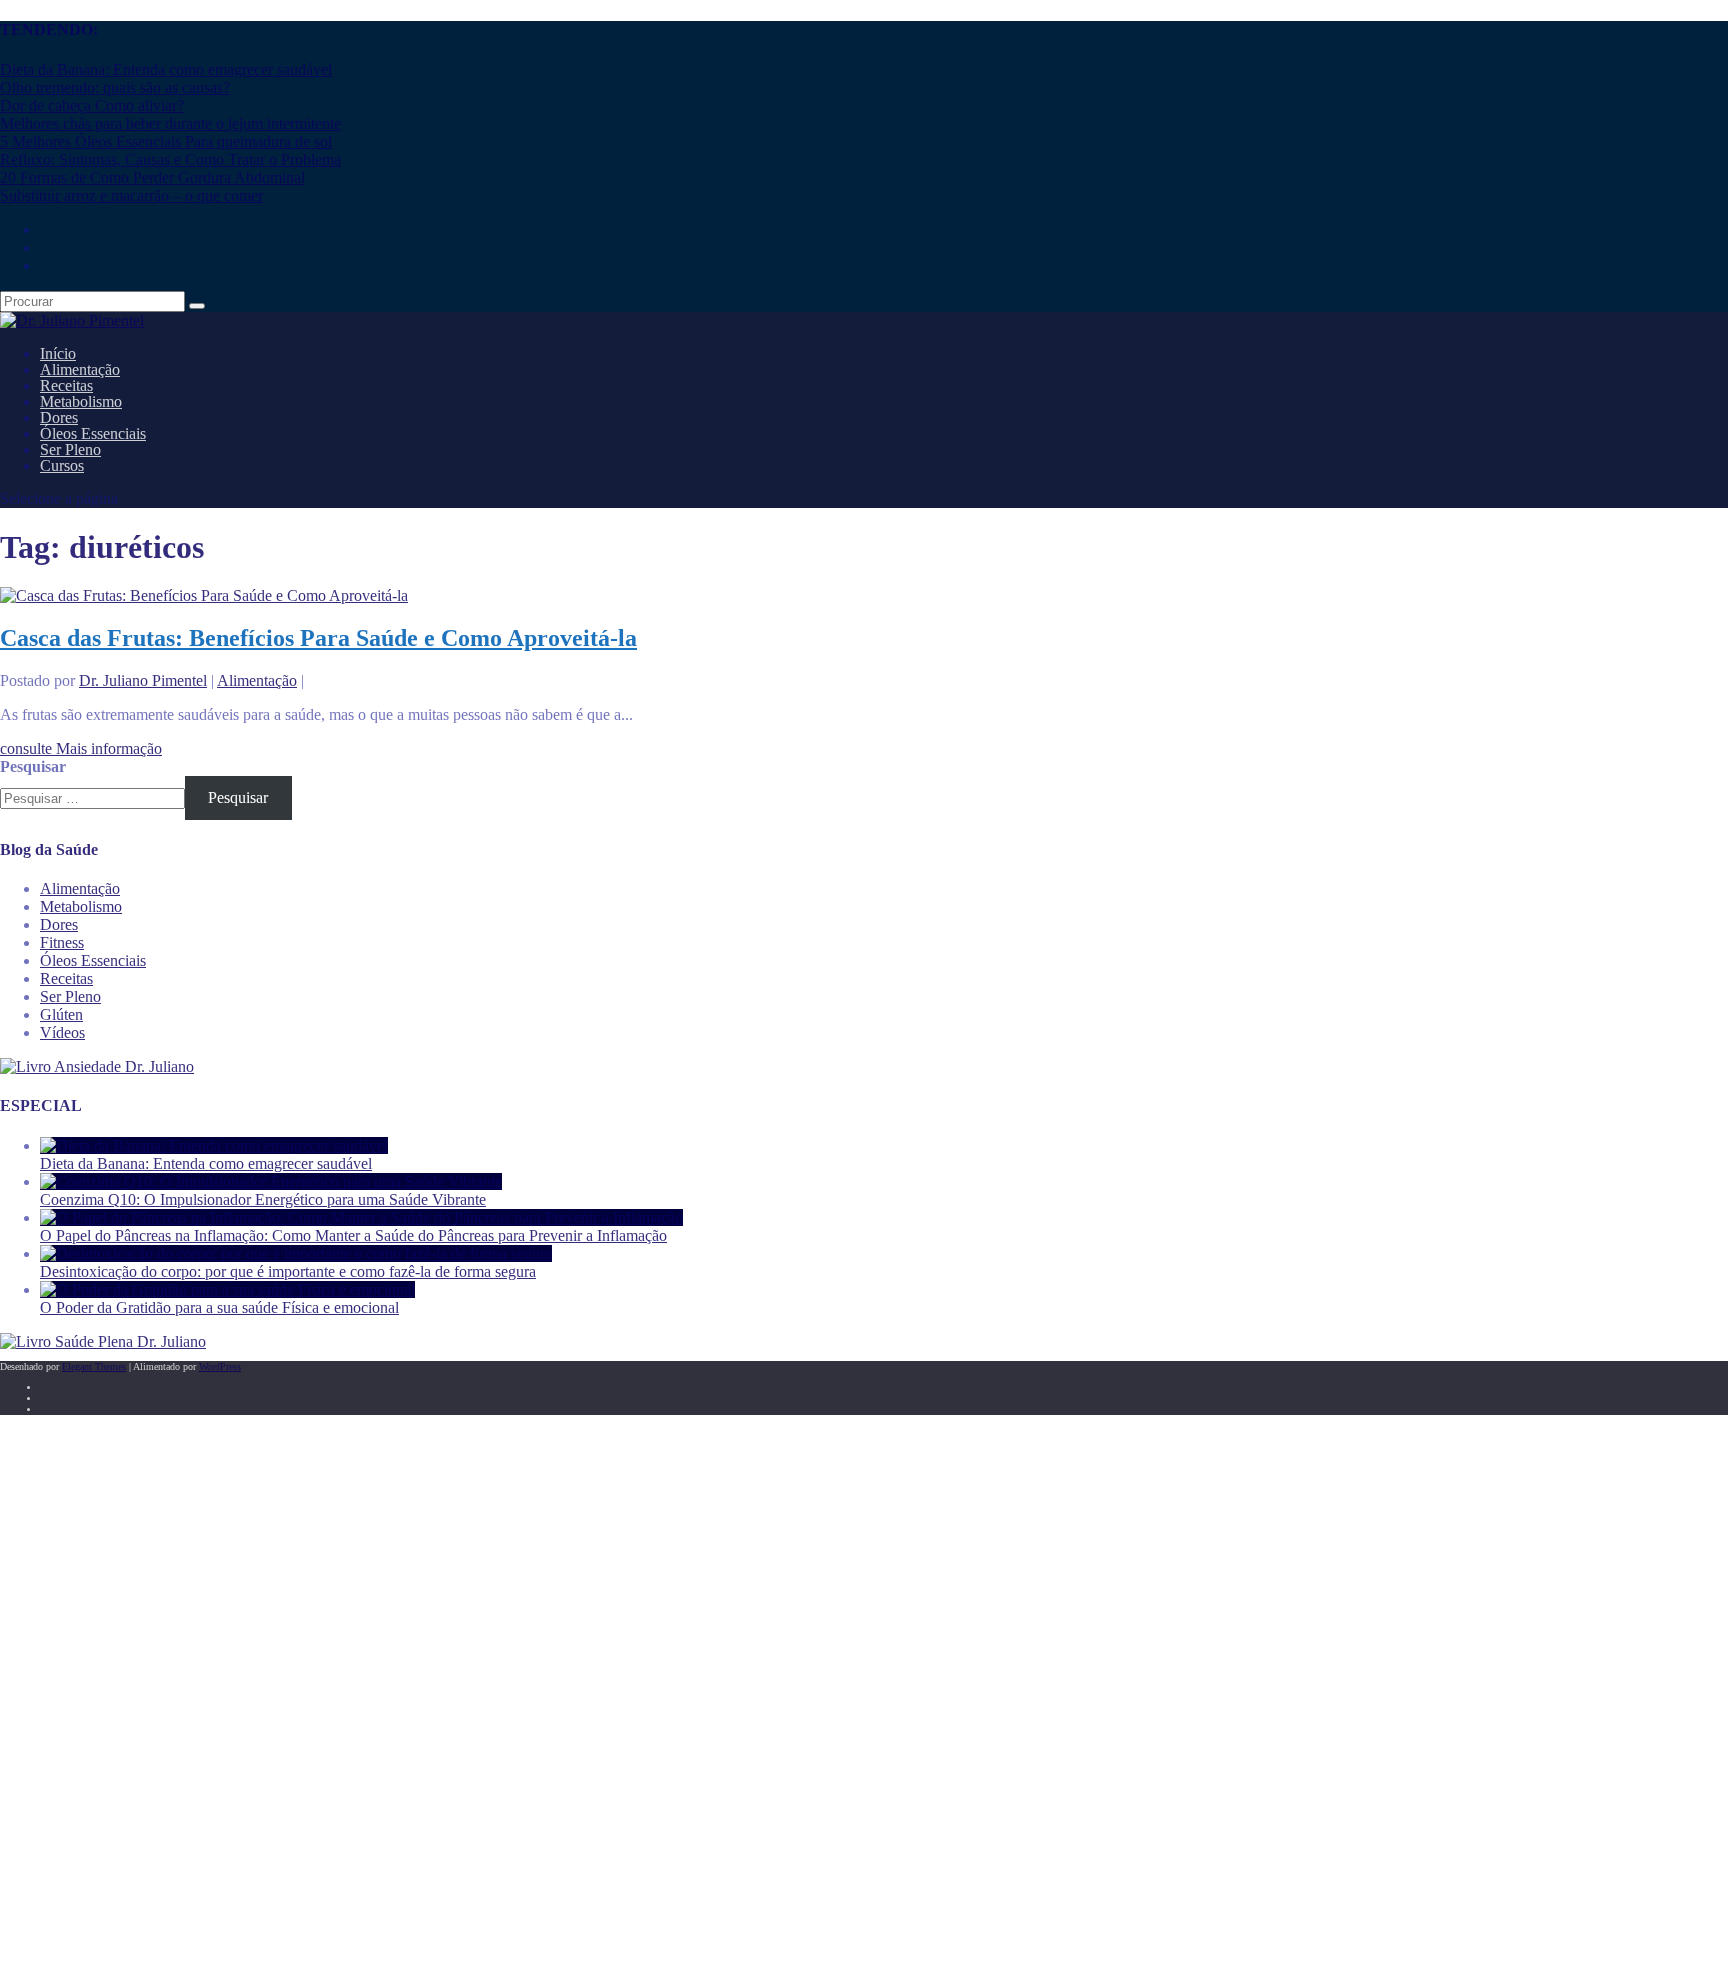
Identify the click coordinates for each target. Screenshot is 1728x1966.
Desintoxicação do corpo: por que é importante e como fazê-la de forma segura (288, 1271)
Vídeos (62, 1032)
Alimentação (257, 680)
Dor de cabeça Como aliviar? (92, 105)
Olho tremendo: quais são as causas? (115, 87)
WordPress (220, 1366)
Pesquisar (33, 766)
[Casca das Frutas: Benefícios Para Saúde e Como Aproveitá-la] (204, 595)
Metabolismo (81, 906)
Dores (59, 924)
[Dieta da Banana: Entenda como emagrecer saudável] (214, 1145)
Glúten (61, 1014)
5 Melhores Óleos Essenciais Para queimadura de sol (166, 141)
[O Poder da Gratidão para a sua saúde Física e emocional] (227, 1289)
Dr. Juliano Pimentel (143, 680)
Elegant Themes (94, 1366)
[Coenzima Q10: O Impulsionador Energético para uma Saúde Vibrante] (271, 1181)
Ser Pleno (70, 996)
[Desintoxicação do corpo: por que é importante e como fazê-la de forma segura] (296, 1253)
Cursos (62, 465)
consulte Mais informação (81, 748)
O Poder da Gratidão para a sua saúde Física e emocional (219, 1307)
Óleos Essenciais (93, 960)
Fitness (62, 942)
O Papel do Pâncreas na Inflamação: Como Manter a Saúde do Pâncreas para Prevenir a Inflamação (353, 1235)
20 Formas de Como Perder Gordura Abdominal (152, 177)
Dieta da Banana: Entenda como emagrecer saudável (166, 69)
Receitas (66, 978)
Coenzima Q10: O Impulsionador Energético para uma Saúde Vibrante (263, 1199)
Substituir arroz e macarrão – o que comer (131, 195)
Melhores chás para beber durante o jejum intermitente (170, 123)
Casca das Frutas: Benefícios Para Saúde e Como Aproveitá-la (318, 638)
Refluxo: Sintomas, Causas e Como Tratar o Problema (170, 159)
